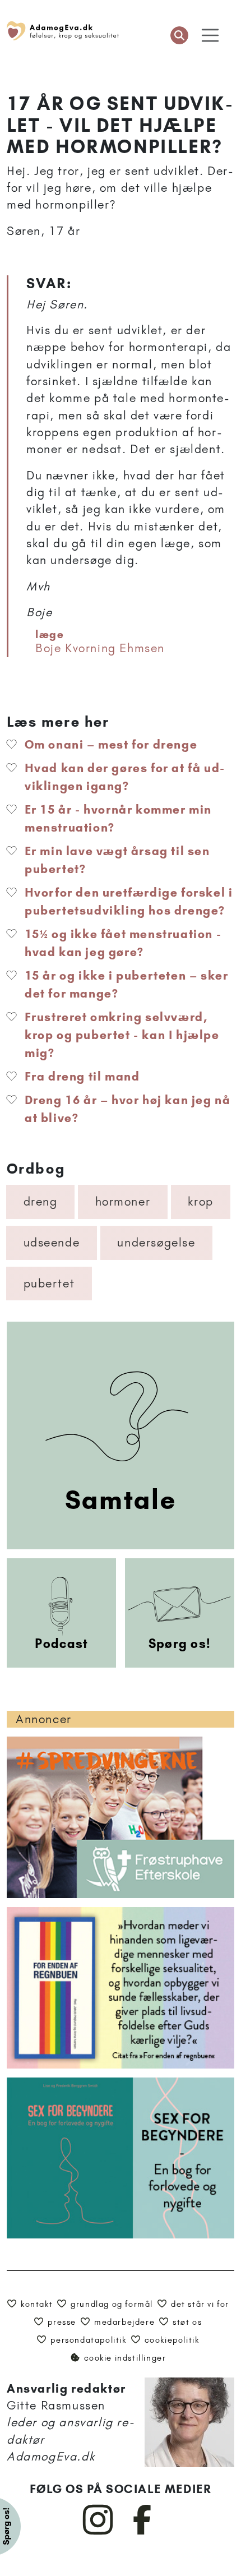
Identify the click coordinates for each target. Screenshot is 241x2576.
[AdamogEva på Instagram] (98, 2532)
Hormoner (123, 1201)
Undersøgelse (156, 1242)
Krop (200, 1201)
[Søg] (179, 35)
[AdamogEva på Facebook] (143, 2532)
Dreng (41, 1201)
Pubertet (49, 1283)
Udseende (52, 1242)
